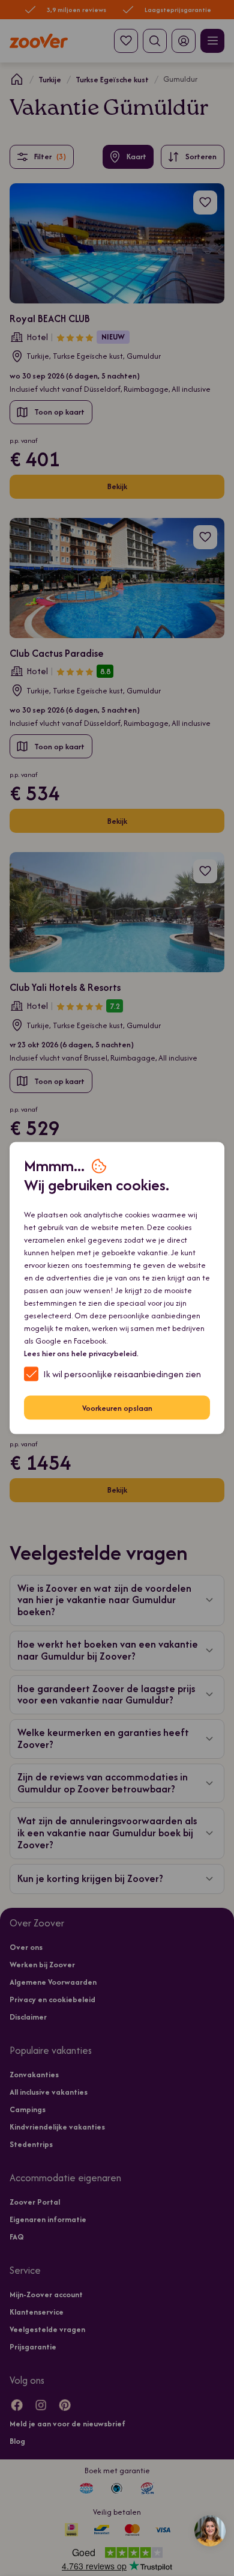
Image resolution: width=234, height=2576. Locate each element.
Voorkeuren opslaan (117, 1408)
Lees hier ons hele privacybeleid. (81, 1353)
